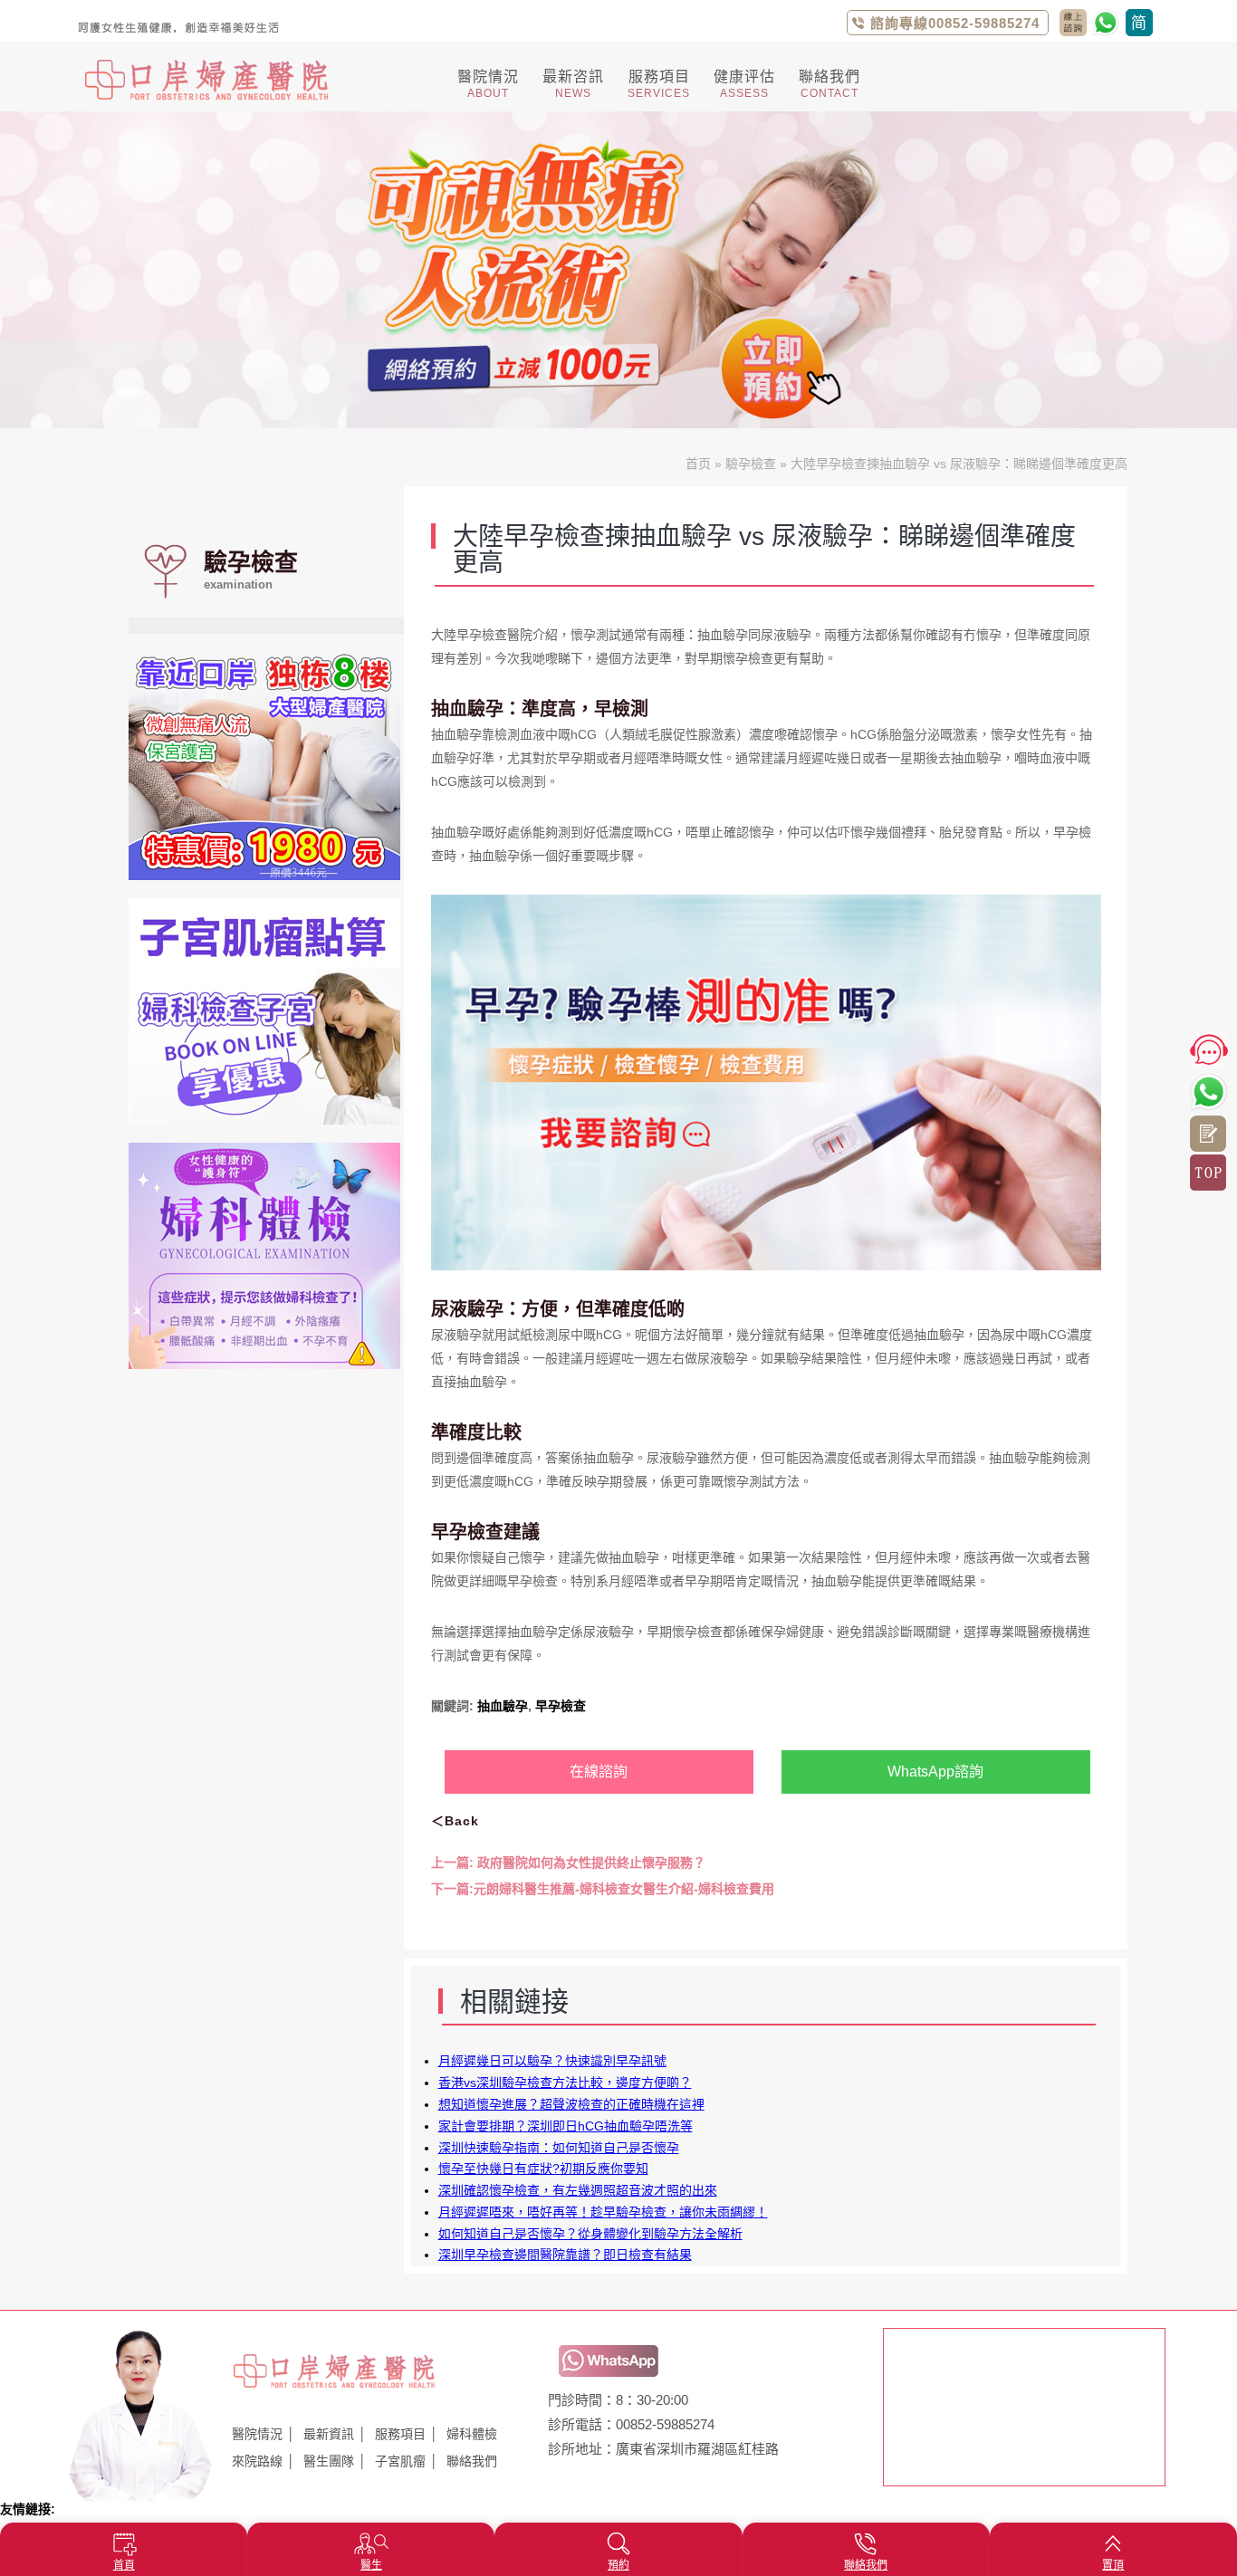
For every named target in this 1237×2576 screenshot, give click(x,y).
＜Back (455, 1821)
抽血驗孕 (503, 1706)
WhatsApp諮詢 (935, 1772)
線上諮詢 (1208, 1134)
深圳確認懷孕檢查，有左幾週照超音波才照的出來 (578, 2190)
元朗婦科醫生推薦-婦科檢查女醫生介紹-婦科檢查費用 (603, 1889)
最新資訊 (329, 2434)
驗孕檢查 (751, 464)
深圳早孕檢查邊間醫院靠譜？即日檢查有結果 (565, 2255)
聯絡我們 (472, 2461)
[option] (618, 270)
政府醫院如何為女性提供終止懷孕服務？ (568, 1863)
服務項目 (400, 2434)
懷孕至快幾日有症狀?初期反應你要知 (543, 2169)
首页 (698, 464)
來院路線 (257, 2461)
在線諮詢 (599, 1772)
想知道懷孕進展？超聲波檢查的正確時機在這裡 (571, 2104)
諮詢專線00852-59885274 (955, 23)
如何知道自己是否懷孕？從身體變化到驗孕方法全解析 (590, 2234)
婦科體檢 (472, 2434)
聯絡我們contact (1073, 23)
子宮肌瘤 (400, 2461)
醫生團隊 (329, 2461)
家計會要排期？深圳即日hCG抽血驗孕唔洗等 (566, 2126)
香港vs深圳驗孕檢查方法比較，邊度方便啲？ (565, 2083)
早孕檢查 (561, 1706)
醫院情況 (257, 2434)
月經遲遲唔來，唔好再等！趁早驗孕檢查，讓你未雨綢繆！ (603, 2212)
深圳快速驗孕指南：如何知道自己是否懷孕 (559, 2148)
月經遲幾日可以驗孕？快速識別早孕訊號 (552, 2061)
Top (1208, 1173)
